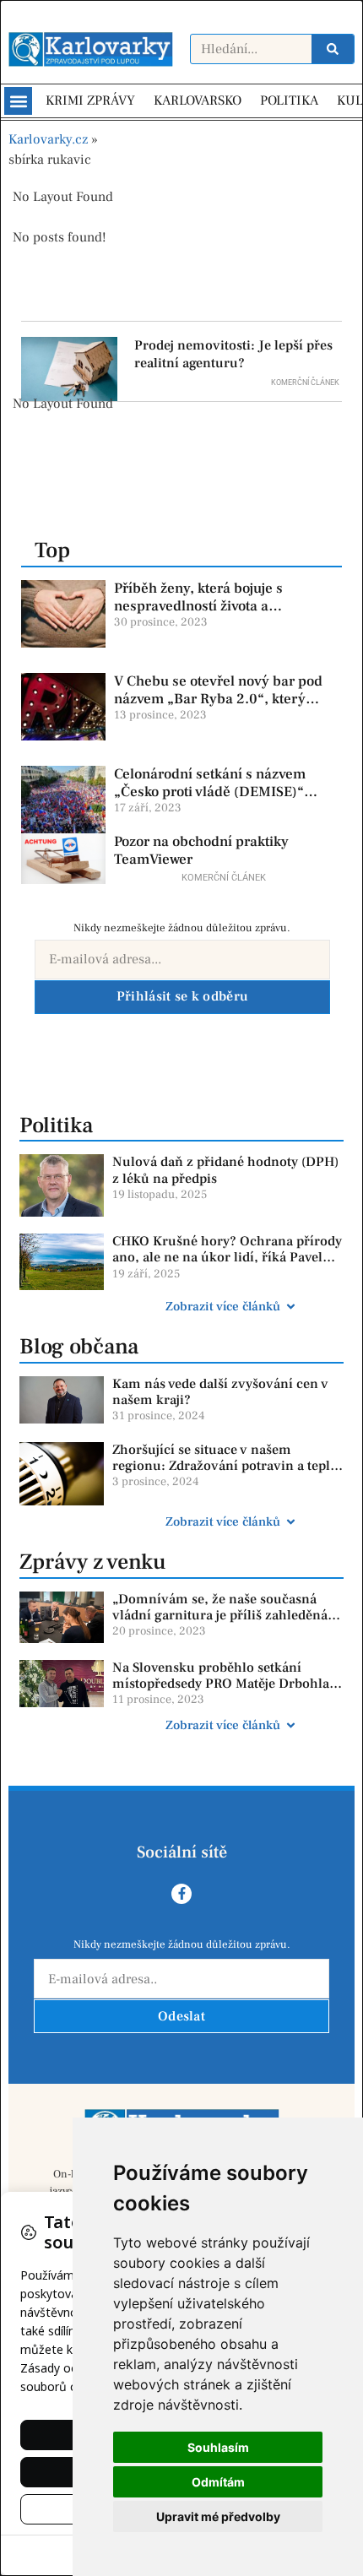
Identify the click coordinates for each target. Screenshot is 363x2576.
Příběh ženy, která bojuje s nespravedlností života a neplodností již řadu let (198, 606)
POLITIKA (289, 100)
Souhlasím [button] (218, 2447)
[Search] (333, 49)
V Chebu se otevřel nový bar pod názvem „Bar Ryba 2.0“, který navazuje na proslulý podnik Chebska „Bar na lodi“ (218, 707)
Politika (56, 1125)
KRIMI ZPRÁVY (90, 100)
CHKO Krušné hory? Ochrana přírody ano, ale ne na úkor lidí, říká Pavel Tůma (227, 1257)
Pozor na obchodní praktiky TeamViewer (201, 850)
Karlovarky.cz (48, 139)
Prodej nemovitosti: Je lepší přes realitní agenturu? (233, 354)
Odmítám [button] (218, 2482)
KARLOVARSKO (198, 100)
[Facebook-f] (181, 1894)
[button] (18, 101)
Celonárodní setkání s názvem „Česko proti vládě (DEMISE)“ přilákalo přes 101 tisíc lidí (210, 792)
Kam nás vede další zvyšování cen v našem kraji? (220, 1392)
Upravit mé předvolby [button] (218, 2516)
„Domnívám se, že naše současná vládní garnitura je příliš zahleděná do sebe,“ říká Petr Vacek (220, 1615)
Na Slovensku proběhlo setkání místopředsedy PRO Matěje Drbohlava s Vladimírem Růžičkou (228, 1684)
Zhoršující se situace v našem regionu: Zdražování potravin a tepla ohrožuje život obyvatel (225, 1466)
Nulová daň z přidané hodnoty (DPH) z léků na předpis (225, 1170)
